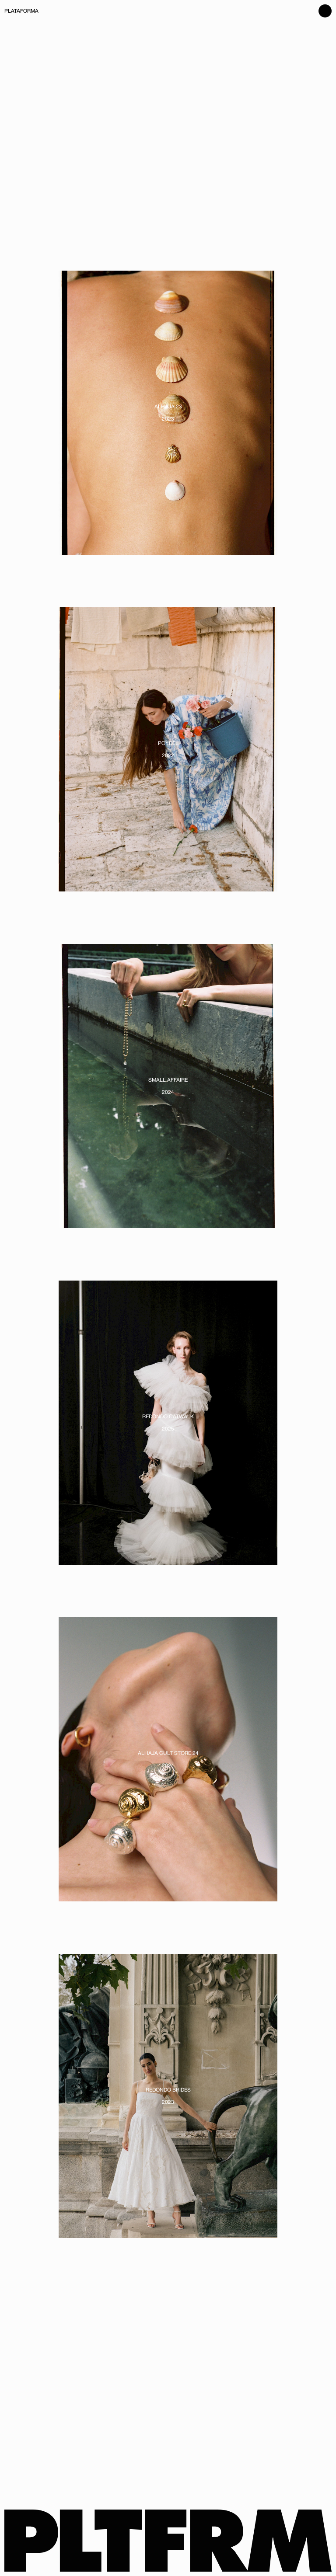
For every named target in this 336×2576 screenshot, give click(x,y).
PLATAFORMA (21, 11)
